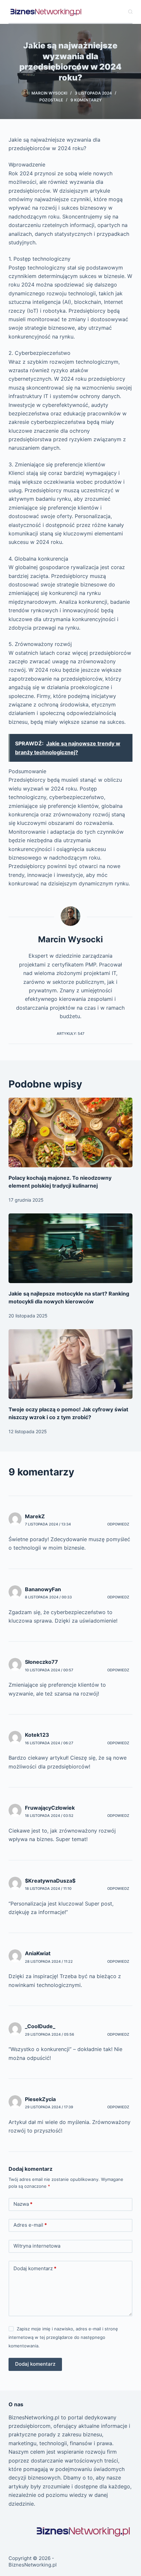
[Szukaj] (130, 12)
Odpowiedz (118, 1524)
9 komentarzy (86, 100)
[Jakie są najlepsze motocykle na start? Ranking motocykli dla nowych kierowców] (70, 1248)
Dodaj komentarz (35, 2268)
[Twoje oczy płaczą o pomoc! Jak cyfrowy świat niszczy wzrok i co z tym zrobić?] (70, 1364)
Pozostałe (51, 100)
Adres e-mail (30, 2225)
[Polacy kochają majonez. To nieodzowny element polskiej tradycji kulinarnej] (70, 1132)
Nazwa (23, 2204)
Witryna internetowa (37, 2246)
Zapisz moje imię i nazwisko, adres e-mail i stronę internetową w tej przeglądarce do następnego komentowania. (63, 2337)
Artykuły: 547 (70, 1034)
